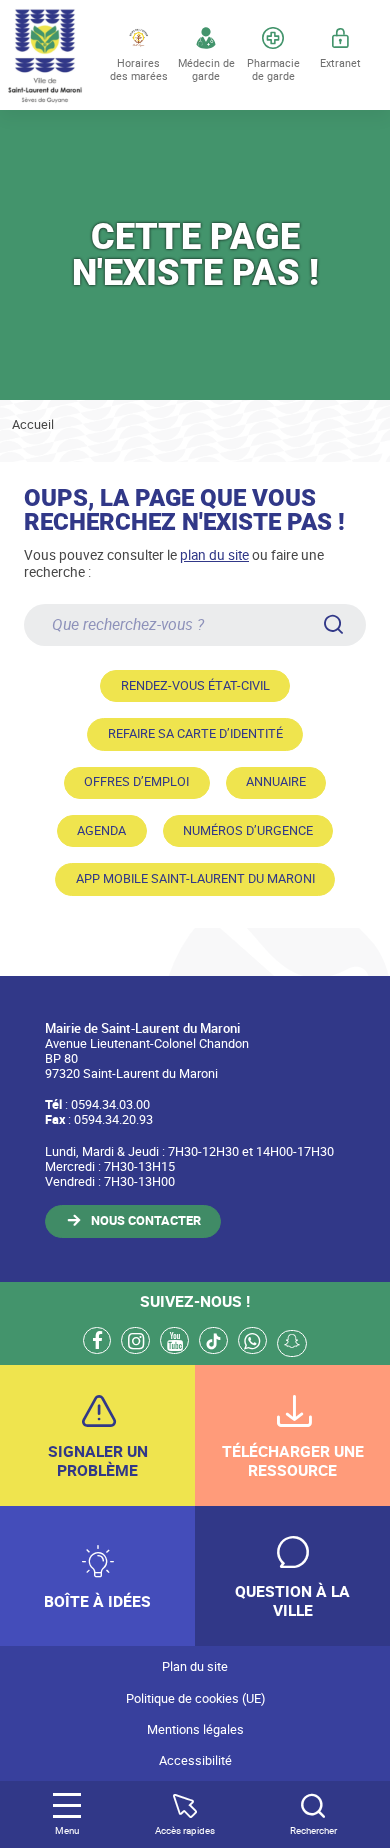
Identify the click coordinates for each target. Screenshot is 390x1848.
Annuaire (276, 781)
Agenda (101, 830)
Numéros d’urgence (248, 830)
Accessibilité (195, 1760)
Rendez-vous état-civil (195, 685)
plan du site (214, 554)
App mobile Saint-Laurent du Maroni (195, 878)
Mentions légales (195, 1729)
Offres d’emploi (136, 781)
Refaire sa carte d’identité (195, 733)
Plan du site (195, 1666)
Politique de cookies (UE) (195, 1698)
